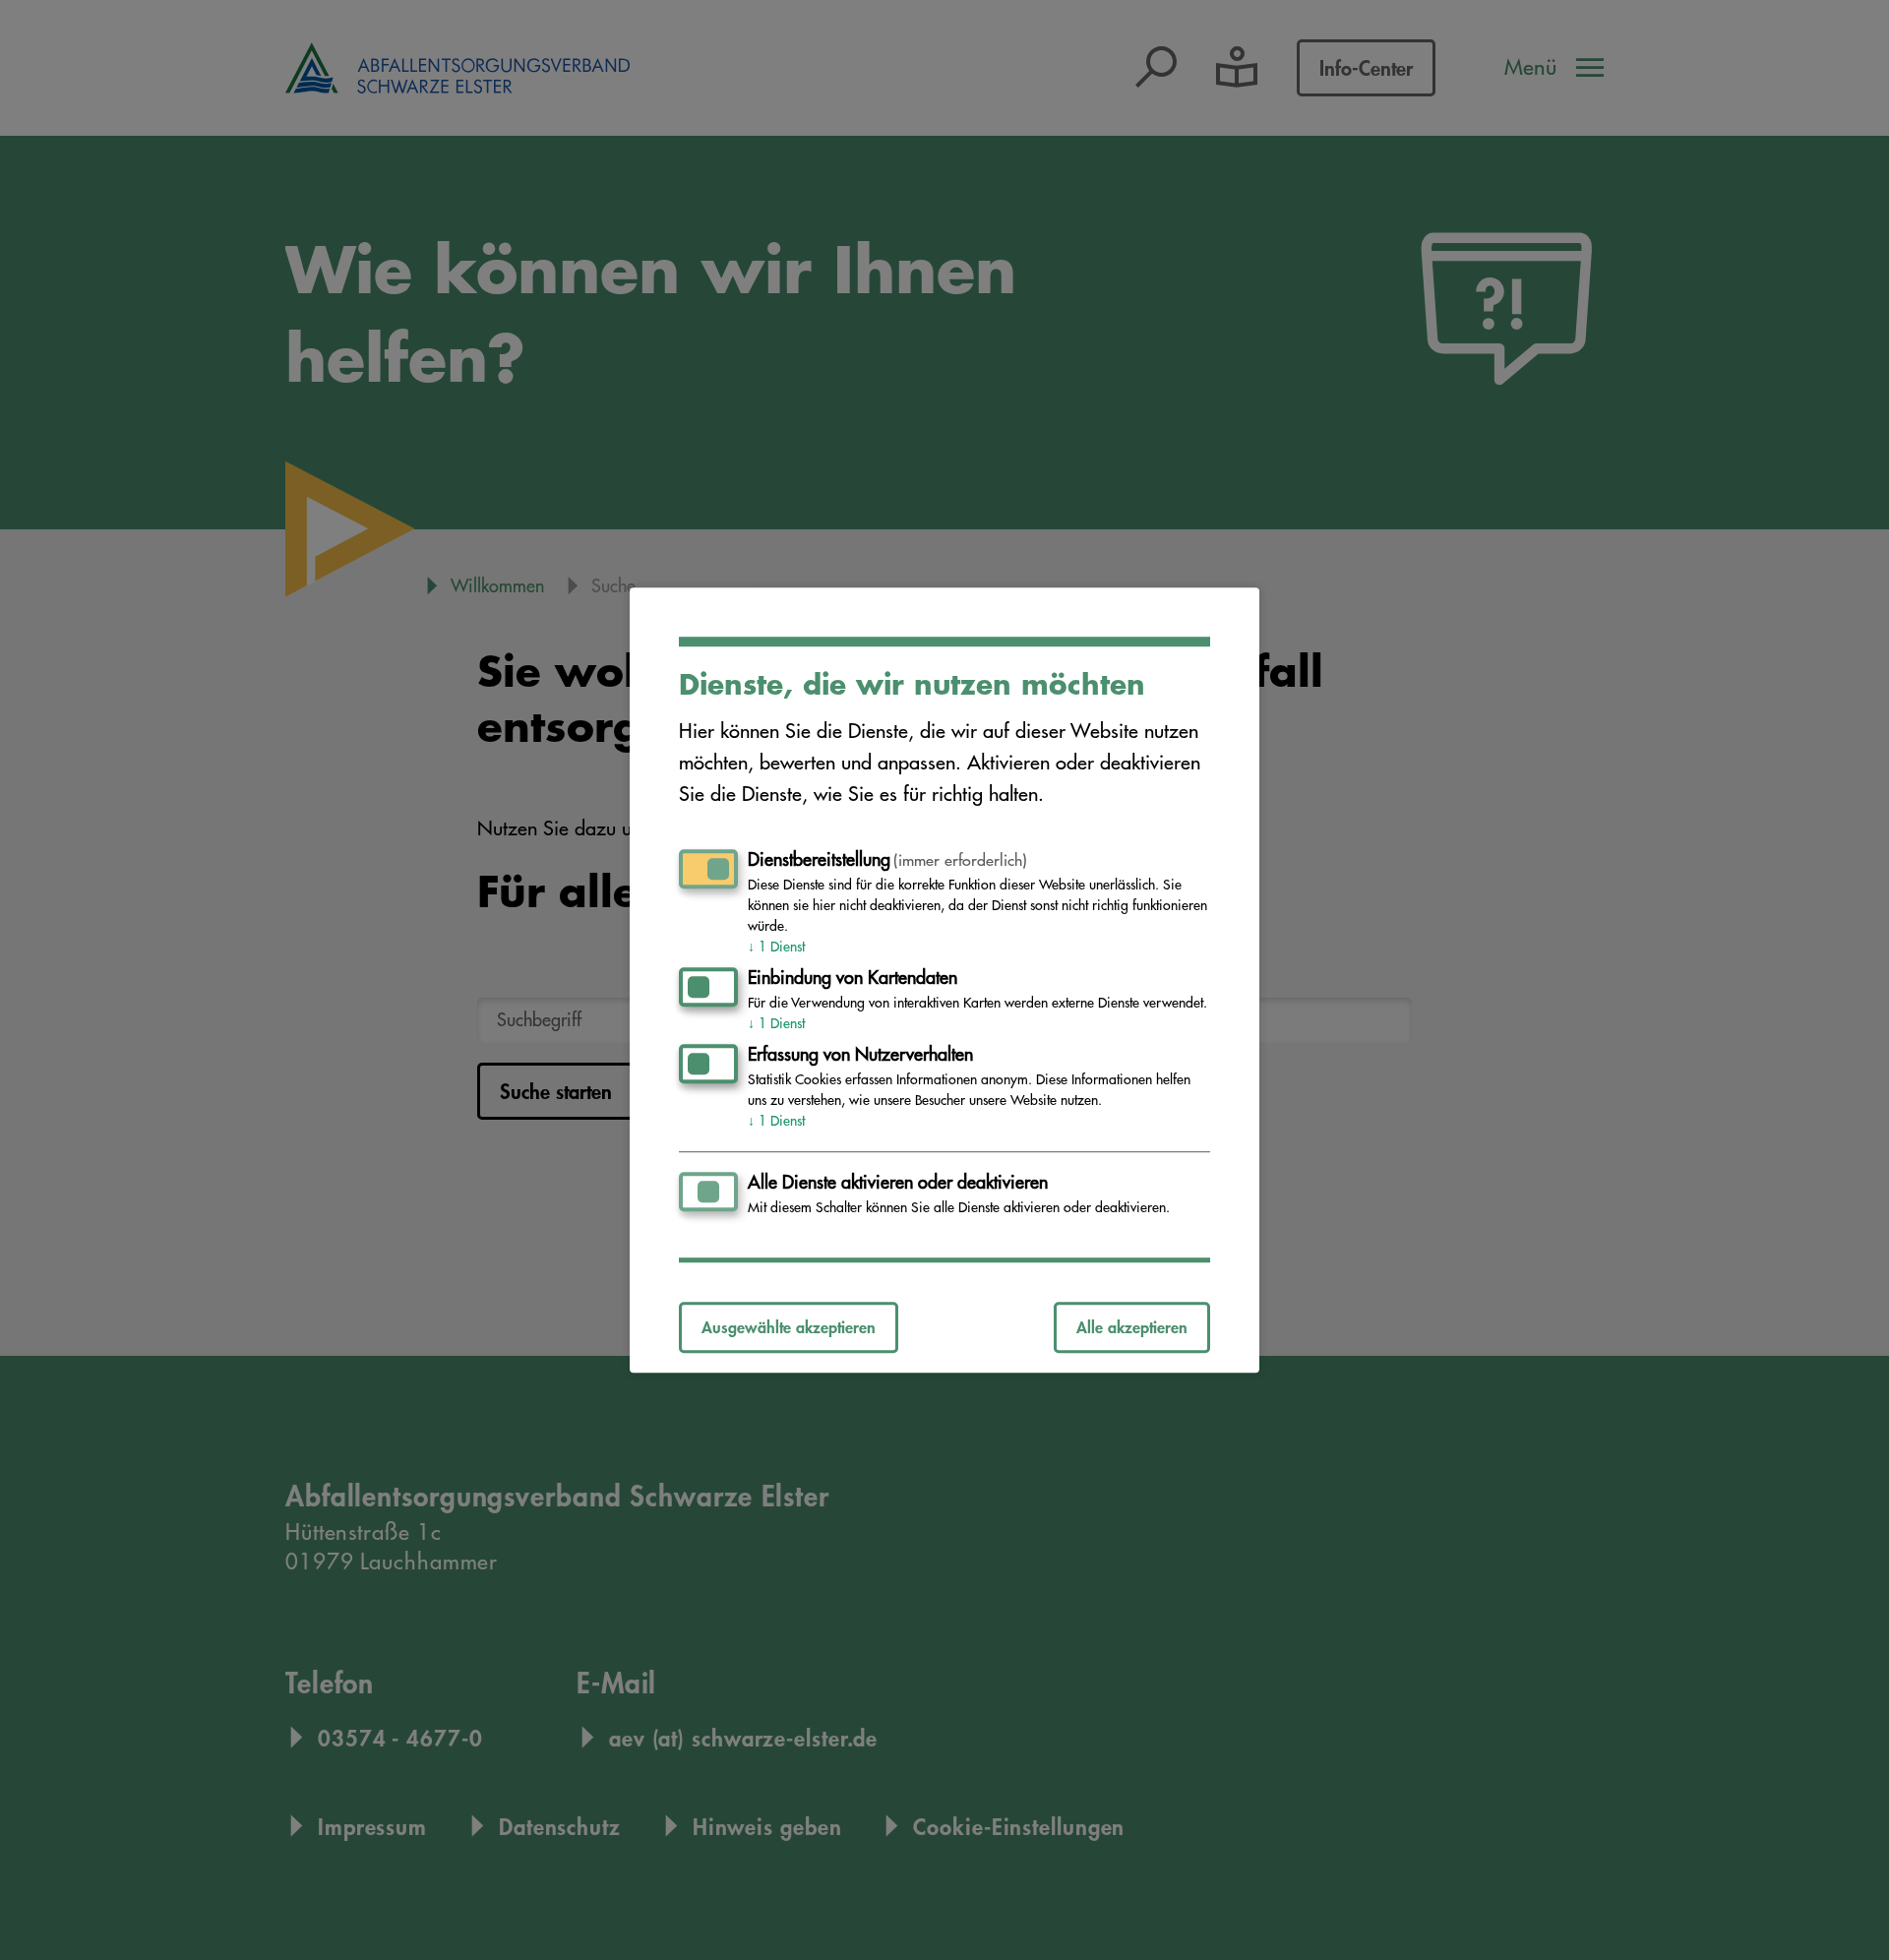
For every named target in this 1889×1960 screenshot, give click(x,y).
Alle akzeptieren (1132, 1327)
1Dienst (776, 947)
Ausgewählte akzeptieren (789, 1327)
